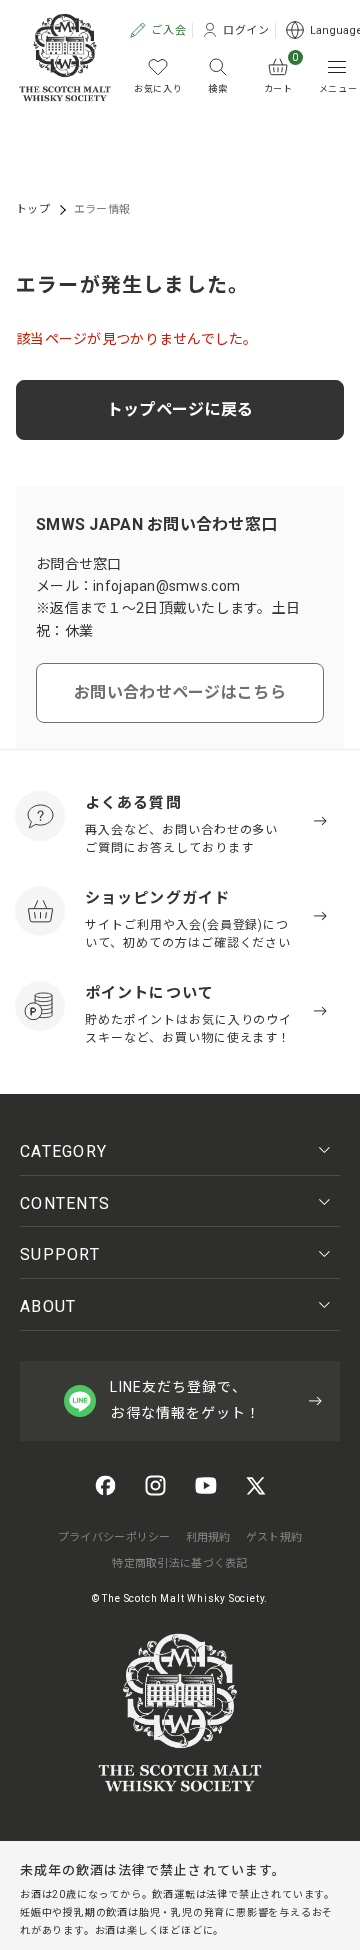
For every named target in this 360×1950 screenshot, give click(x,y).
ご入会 (161, 30)
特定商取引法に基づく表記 (179, 1563)
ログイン (239, 30)
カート (281, 75)
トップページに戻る (180, 409)
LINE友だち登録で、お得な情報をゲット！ (185, 1399)
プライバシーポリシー (114, 1537)
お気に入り (158, 89)
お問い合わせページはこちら (180, 692)
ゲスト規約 (274, 1537)
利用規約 (208, 1537)
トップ (33, 209)
